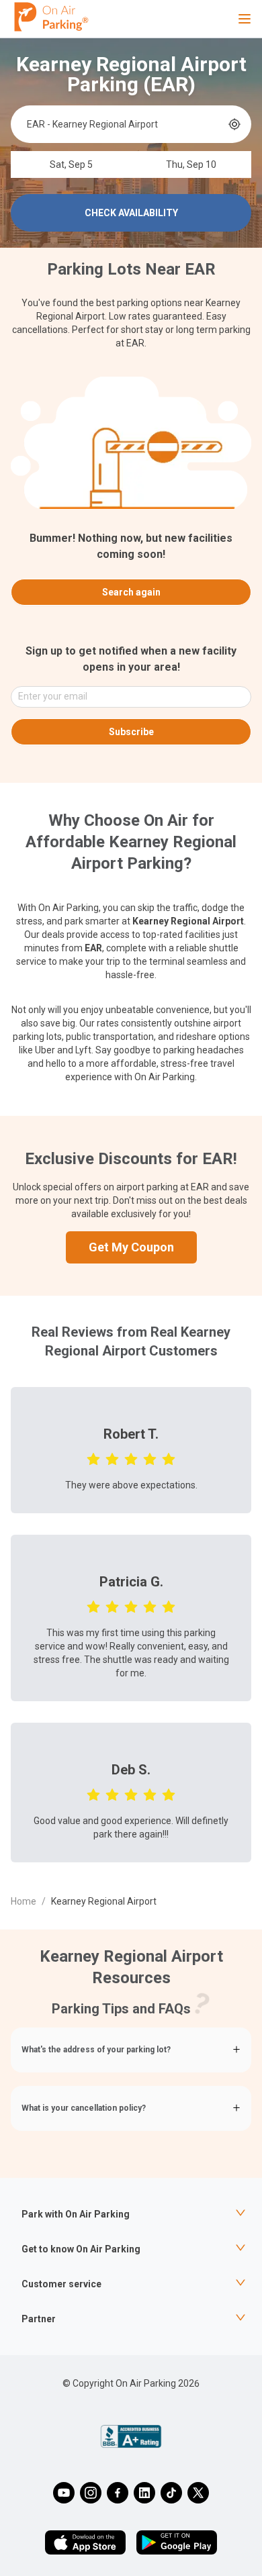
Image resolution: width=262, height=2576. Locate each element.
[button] (131, 2050)
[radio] (93, 1458)
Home (24, 1901)
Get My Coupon (131, 1247)
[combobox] (126, 124)
